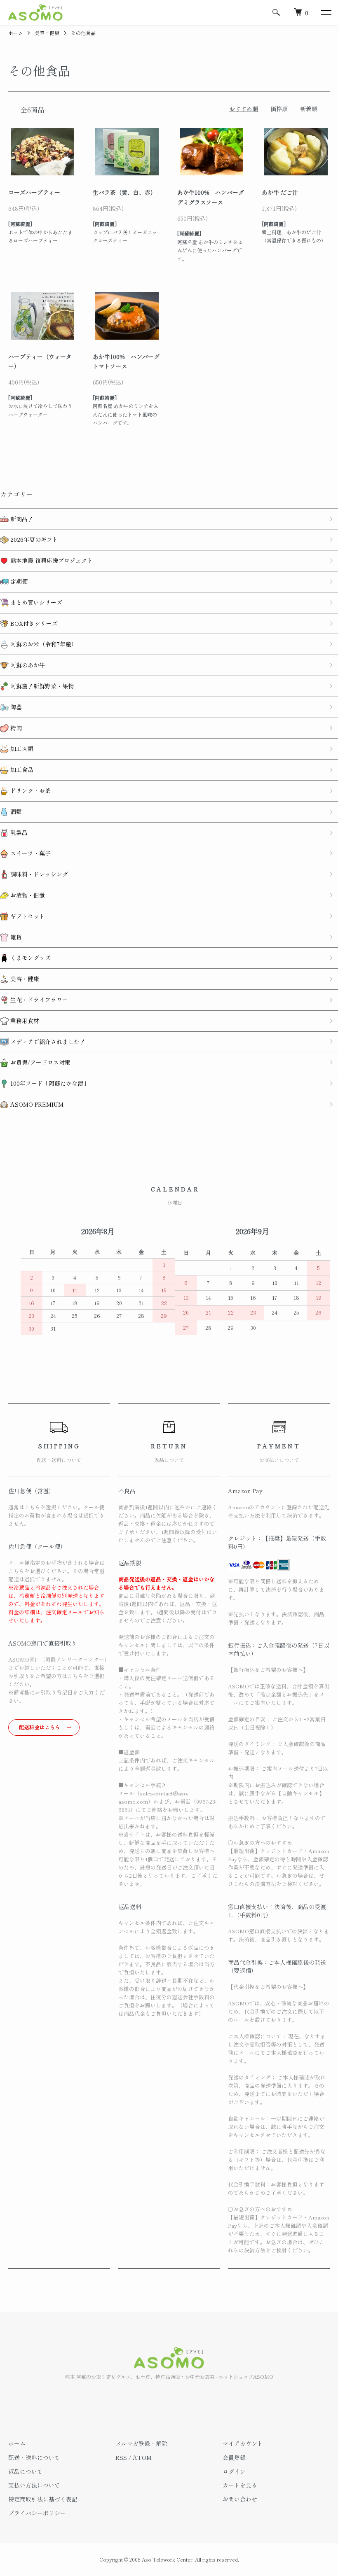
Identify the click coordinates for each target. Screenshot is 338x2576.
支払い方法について (34, 2485)
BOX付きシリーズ (33, 623)
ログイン (234, 2471)
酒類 (15, 811)
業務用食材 (24, 1021)
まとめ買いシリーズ (35, 602)
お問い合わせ (240, 2499)
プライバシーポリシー (37, 2513)
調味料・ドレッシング (38, 874)
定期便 (18, 581)
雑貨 (15, 937)
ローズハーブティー (34, 192)
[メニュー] (326, 12)
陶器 (15, 707)
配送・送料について (34, 2457)
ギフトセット (27, 916)
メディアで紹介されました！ (47, 1042)
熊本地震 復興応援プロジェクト (51, 560)
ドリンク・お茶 (30, 790)
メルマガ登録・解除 (141, 2443)
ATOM (142, 2457)
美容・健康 (47, 33)
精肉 (15, 728)
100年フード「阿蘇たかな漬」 (49, 1083)
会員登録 (234, 2457)
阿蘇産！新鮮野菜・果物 (41, 686)
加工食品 (21, 769)
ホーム (16, 33)
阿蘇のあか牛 (27, 665)
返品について (26, 2471)
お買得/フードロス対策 (40, 1062)
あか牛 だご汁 (280, 192)
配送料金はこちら (40, 1727)
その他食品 (83, 33)
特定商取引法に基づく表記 (43, 2499)
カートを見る (240, 2485)
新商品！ (21, 519)
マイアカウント (243, 2443)
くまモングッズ (30, 958)
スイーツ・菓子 (30, 853)
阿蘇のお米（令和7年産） (43, 644)
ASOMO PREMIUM (36, 1104)
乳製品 (18, 832)
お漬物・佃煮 (27, 895)
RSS (121, 2457)
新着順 (309, 109)
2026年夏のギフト (33, 539)
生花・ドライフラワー (38, 1000)
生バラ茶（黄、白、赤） (124, 192)
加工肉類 (21, 748)
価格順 (279, 109)
